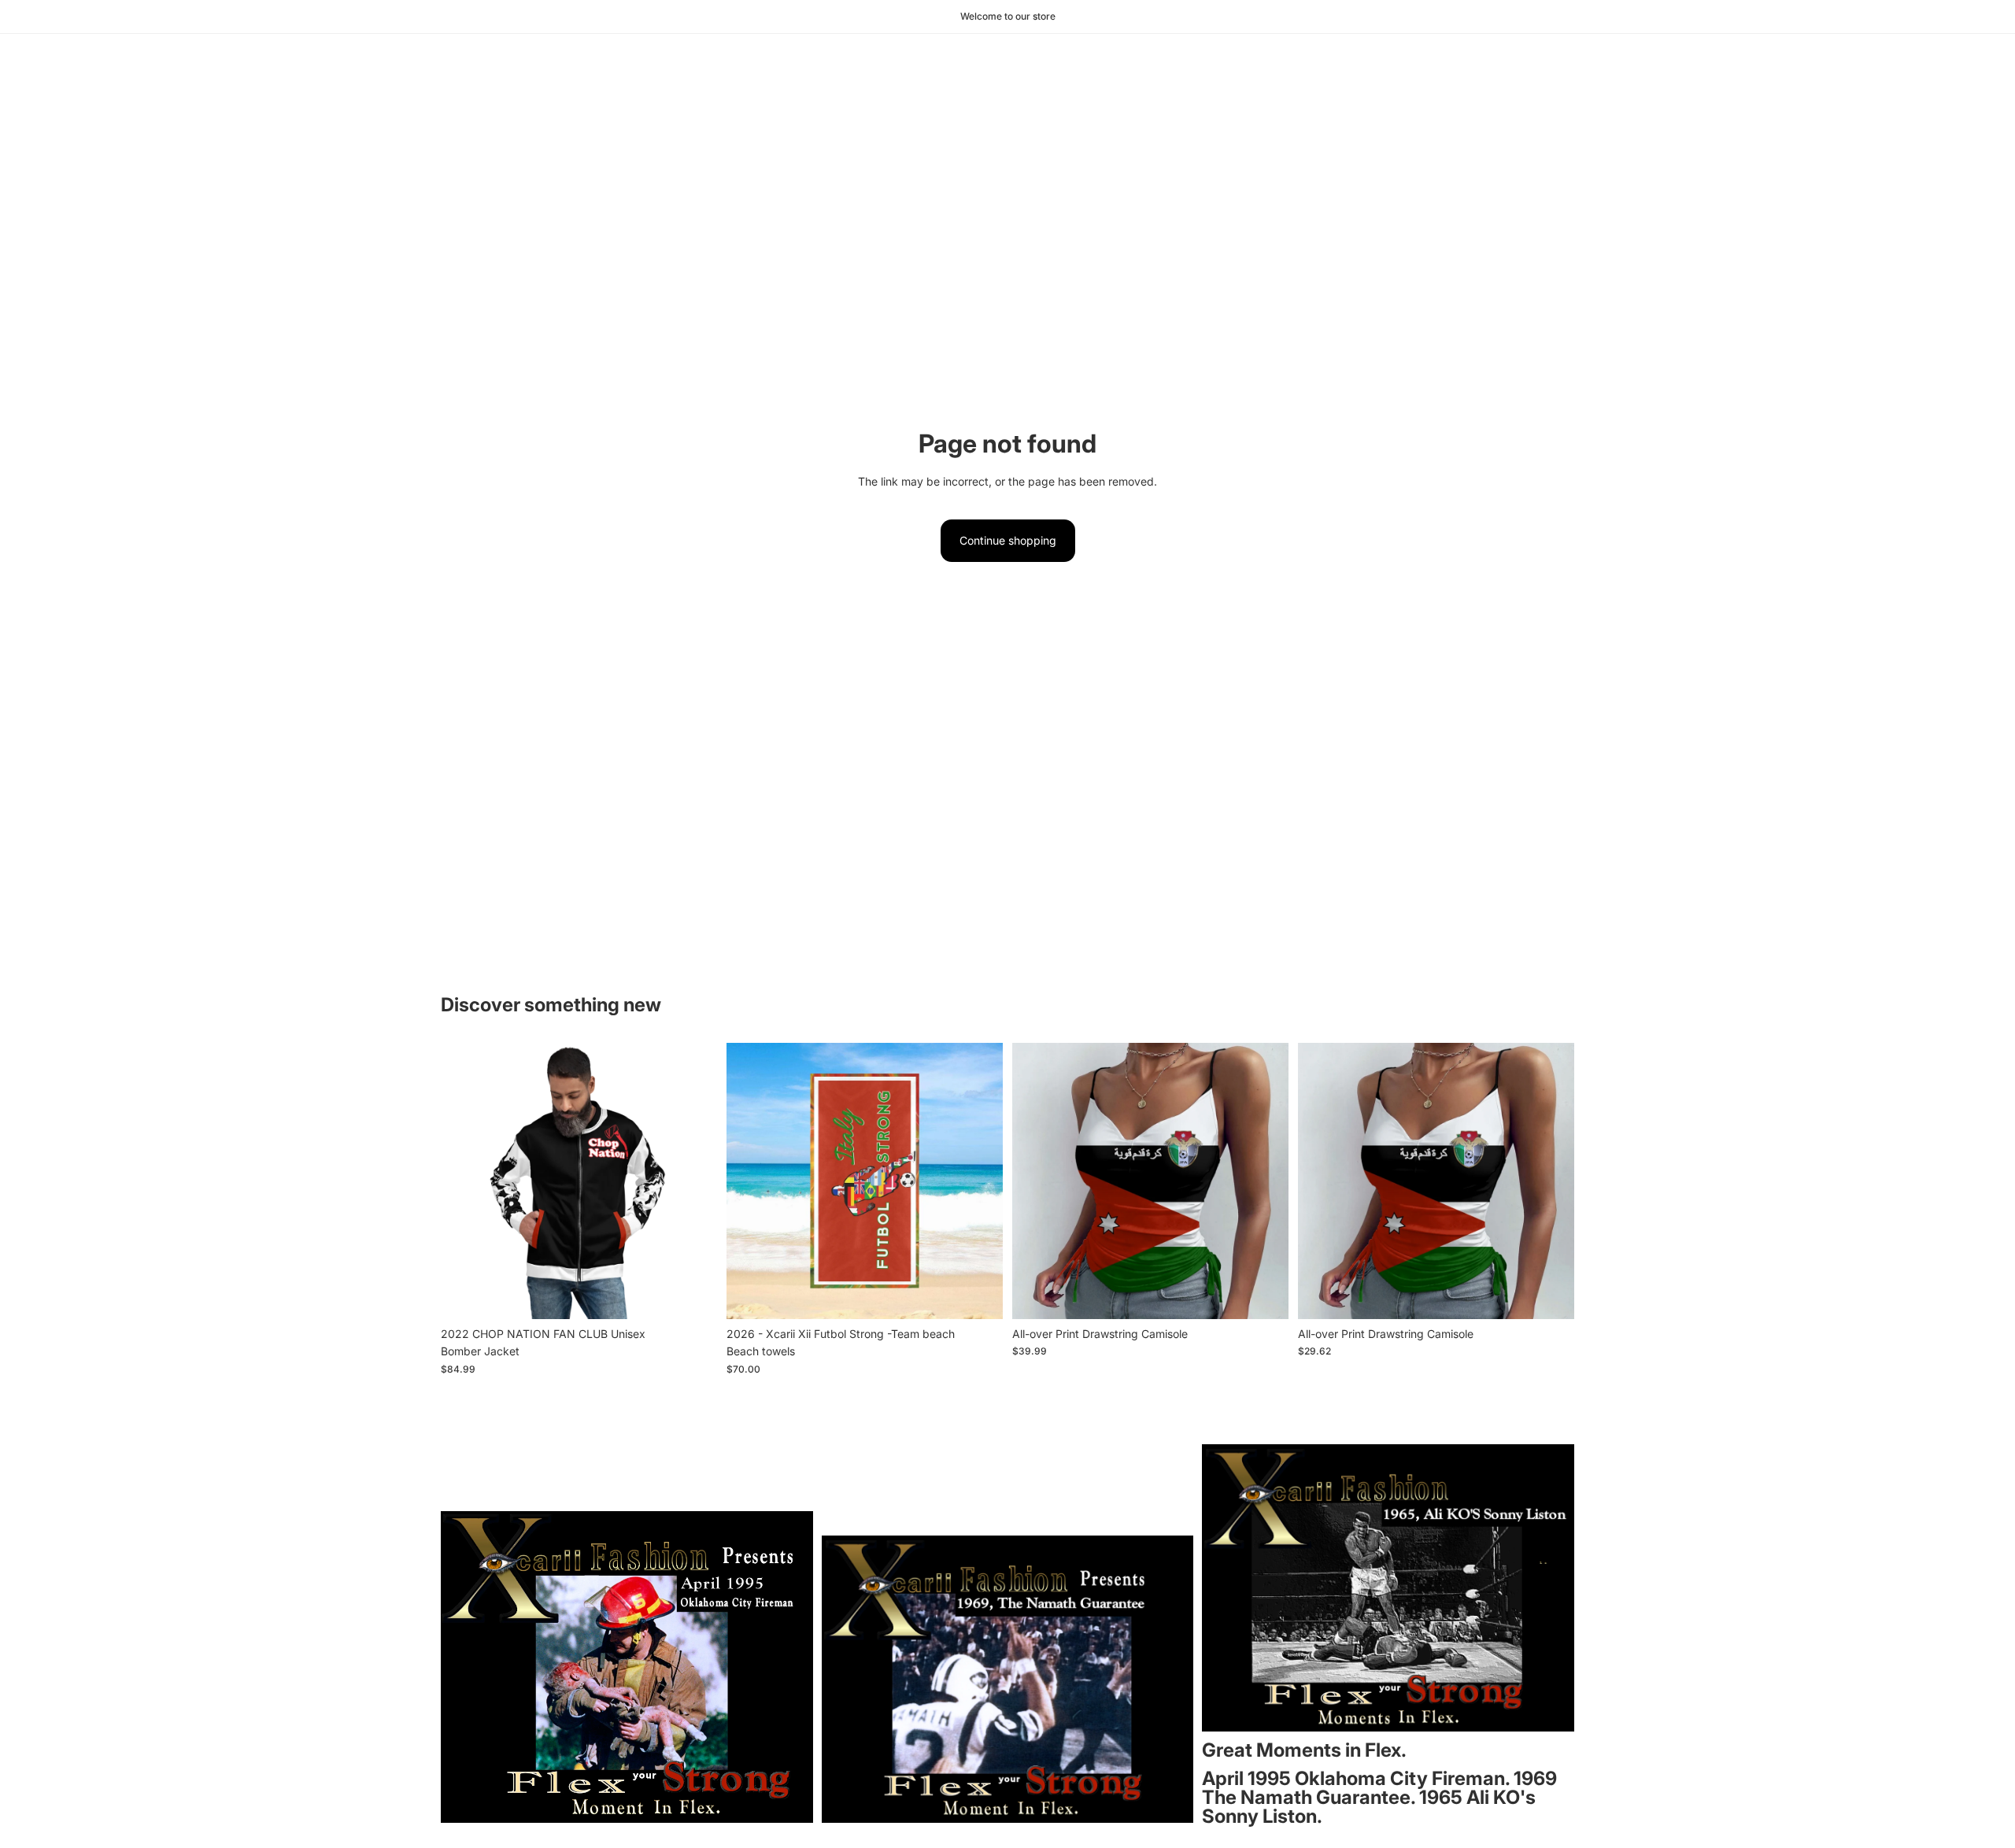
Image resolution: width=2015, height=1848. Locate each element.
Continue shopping (1008, 540)
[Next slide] (979, 1181)
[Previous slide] (750, 1181)
